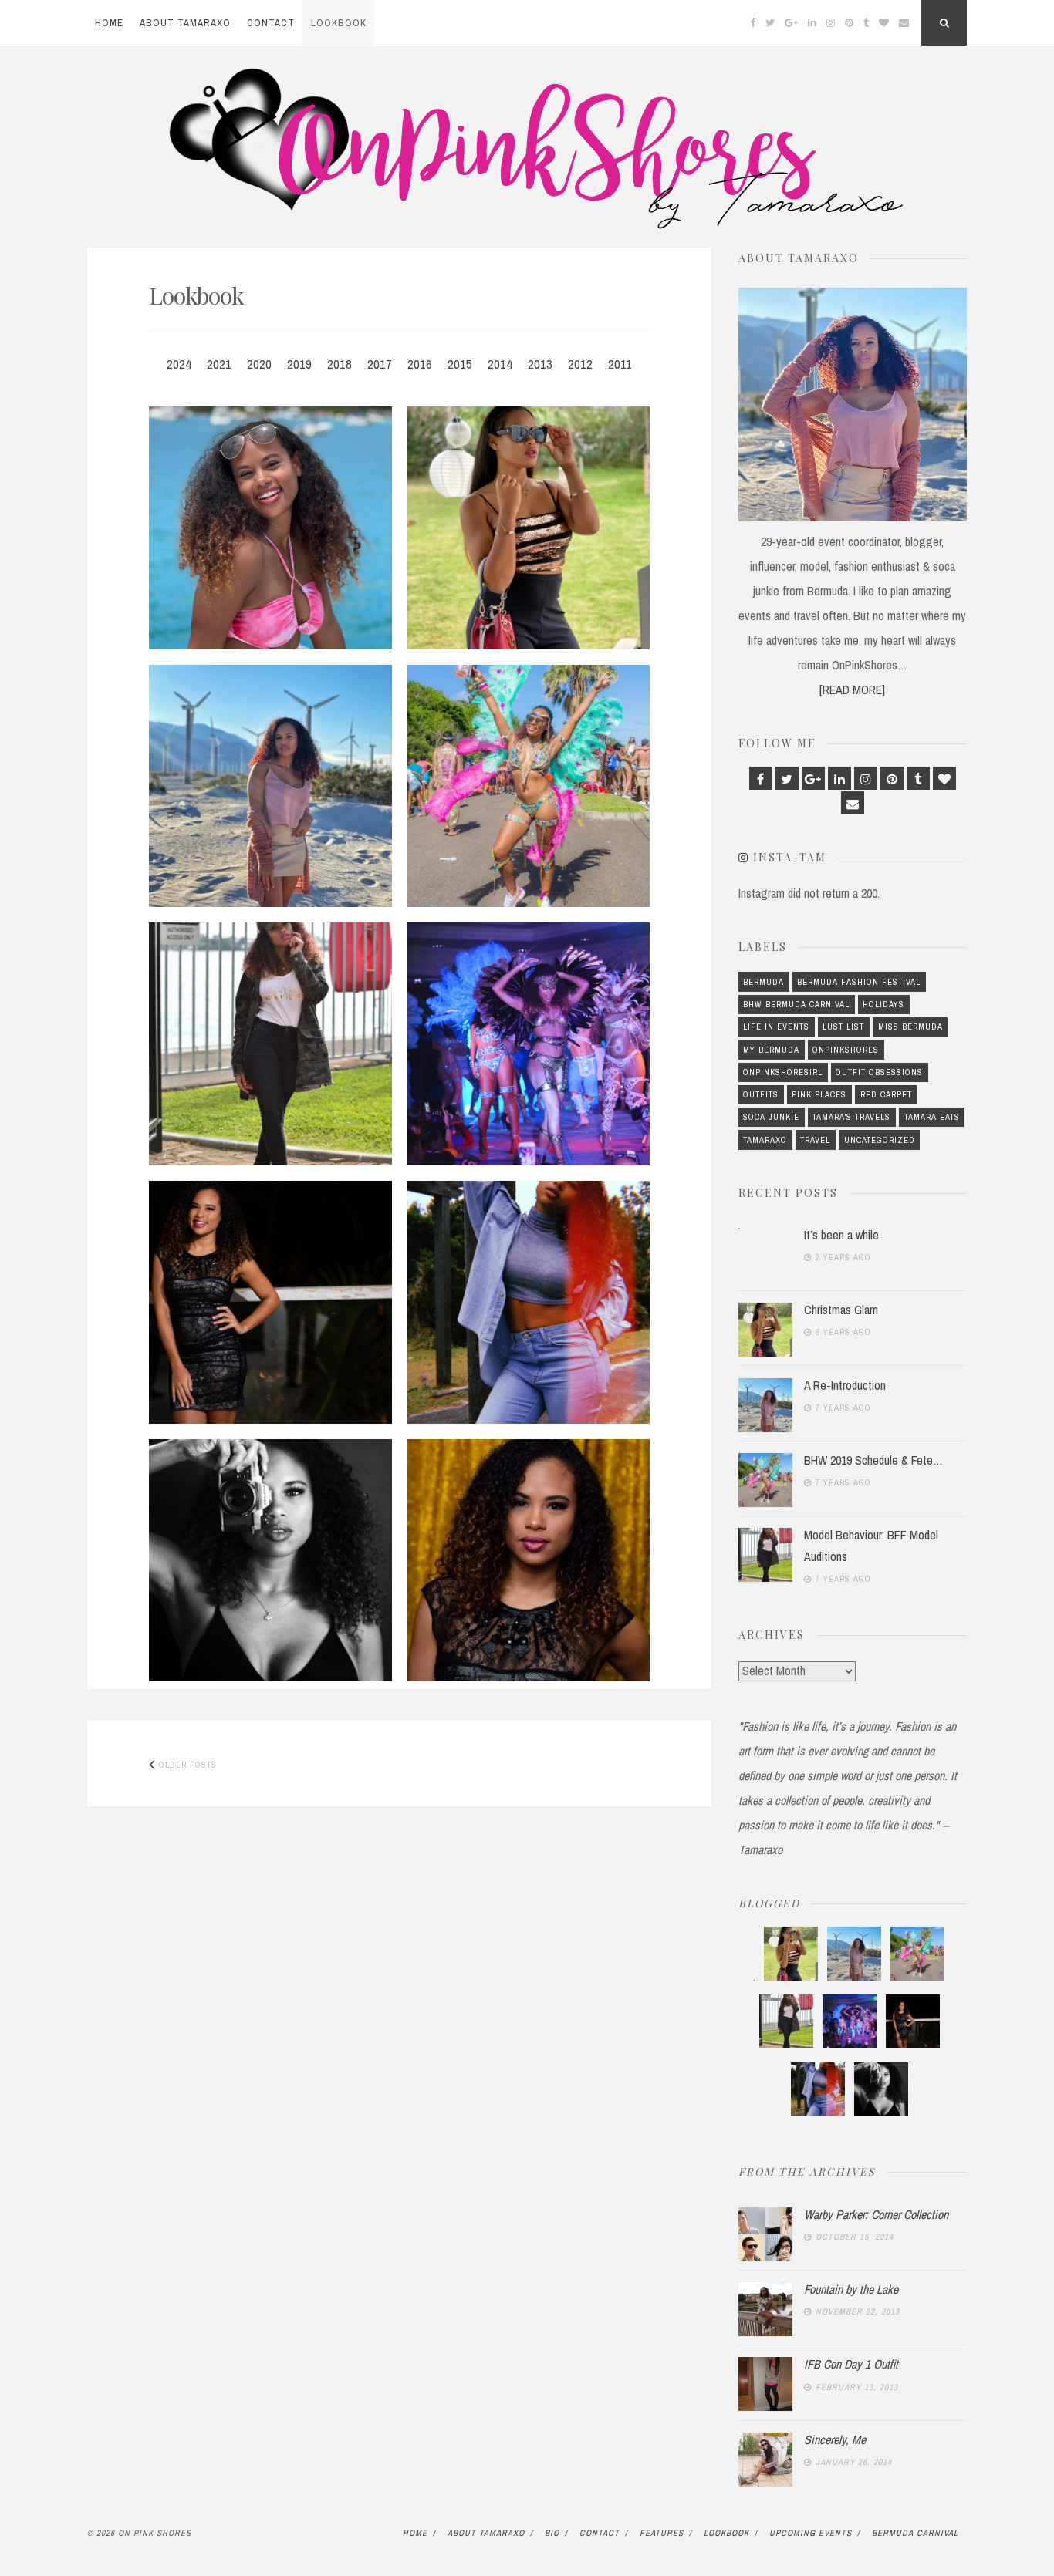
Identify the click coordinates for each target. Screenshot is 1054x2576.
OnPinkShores (846, 1050)
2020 (259, 364)
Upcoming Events (811, 2533)
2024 (179, 364)
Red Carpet (886, 1094)
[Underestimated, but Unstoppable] (529, 1302)
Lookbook (339, 23)
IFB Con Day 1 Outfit (851, 2364)
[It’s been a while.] (270, 528)
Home (109, 23)
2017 (380, 364)
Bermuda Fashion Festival (859, 982)
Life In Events (776, 1027)
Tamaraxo (765, 1140)
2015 (460, 364)
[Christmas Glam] (529, 528)
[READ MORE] (852, 690)
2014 (500, 364)
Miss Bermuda (910, 1027)
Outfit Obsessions (879, 1072)
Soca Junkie (771, 1117)
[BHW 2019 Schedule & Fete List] (529, 786)
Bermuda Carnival (915, 2533)
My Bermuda (771, 1050)
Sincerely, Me (835, 2439)
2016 (420, 364)
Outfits (761, 1094)
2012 (580, 364)
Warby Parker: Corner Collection (876, 2214)
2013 (540, 364)
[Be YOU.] (270, 1561)
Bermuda (763, 982)
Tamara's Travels (851, 1117)
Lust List (843, 1027)
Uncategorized (880, 1140)
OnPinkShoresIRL (783, 1072)
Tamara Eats (932, 1117)
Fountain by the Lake (851, 2289)
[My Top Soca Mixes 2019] (529, 1044)
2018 (340, 364)
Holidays (883, 1004)
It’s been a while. (843, 1235)
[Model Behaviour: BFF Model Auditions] (270, 1044)
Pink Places (819, 1094)
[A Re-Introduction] (270, 786)
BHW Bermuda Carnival (796, 1004)
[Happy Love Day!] (270, 1302)
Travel (815, 1140)
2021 (219, 364)
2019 (299, 364)
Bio (552, 2533)
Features (662, 2533)
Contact (271, 23)
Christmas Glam (841, 1310)
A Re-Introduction (845, 1385)
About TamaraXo (185, 23)
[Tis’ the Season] (529, 1561)
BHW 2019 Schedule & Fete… (873, 1460)
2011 (620, 364)
